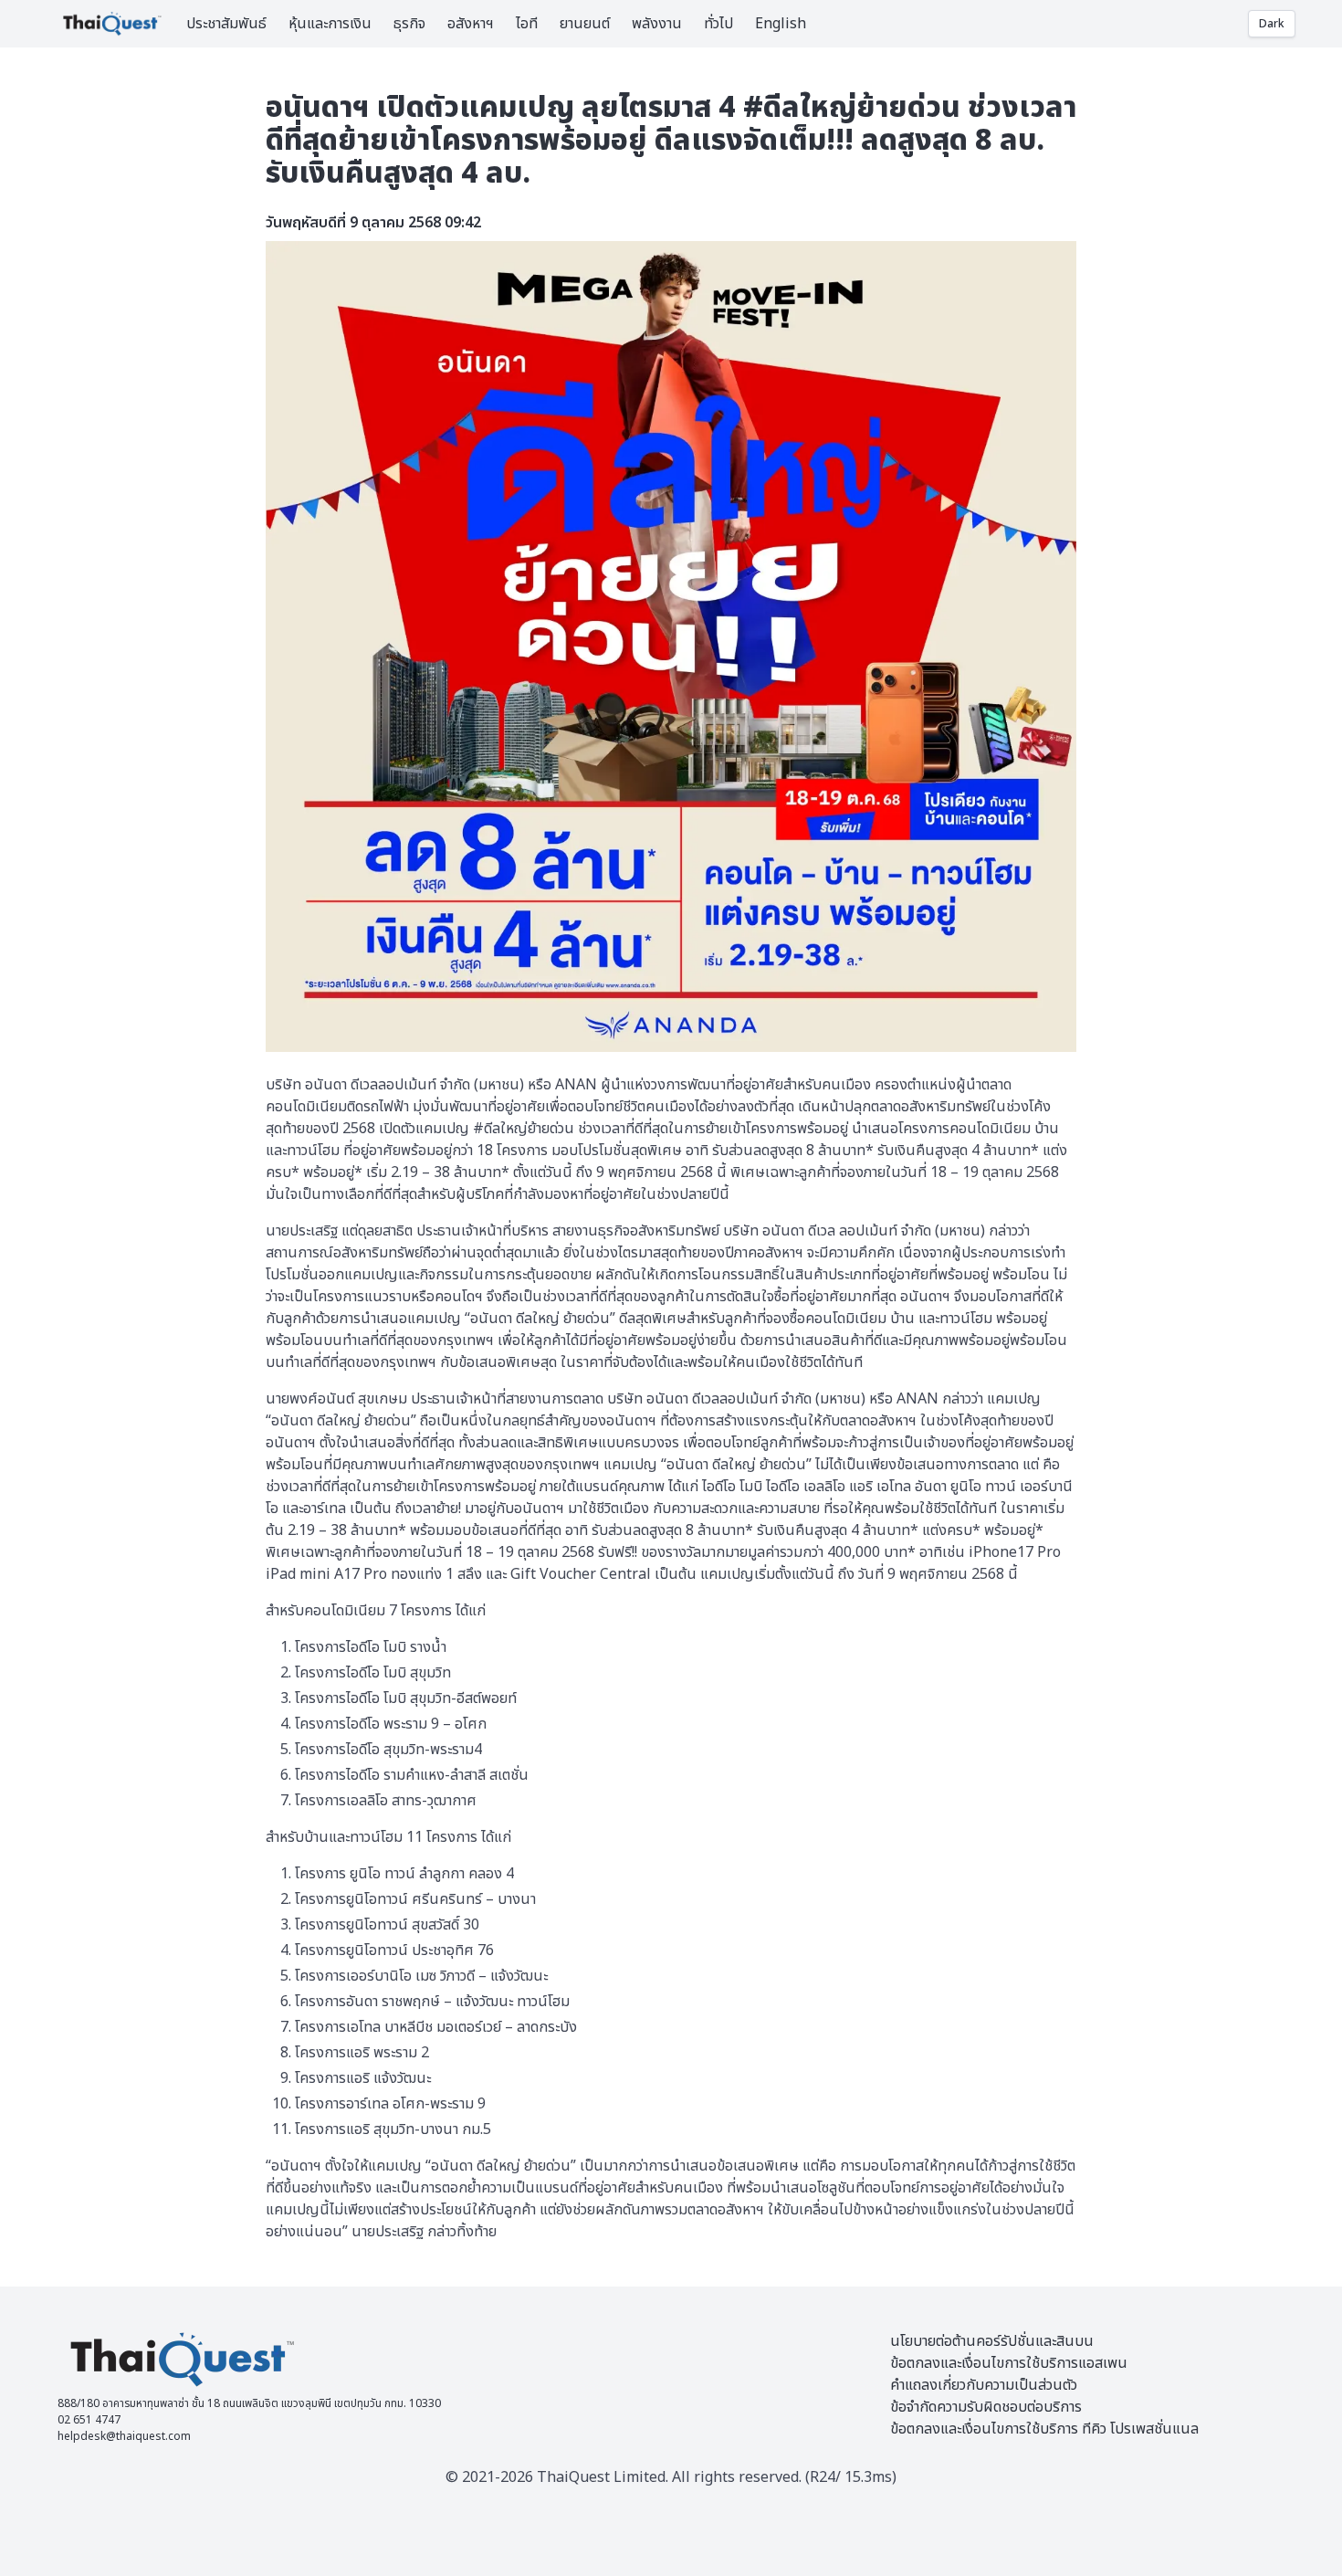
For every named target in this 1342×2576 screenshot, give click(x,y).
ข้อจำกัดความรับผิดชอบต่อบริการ (986, 2407)
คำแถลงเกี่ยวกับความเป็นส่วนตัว (984, 2385)
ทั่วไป (718, 24)
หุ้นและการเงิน (330, 24)
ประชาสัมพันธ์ (226, 24)
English (781, 24)
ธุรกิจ (409, 24)
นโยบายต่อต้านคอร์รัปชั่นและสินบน (992, 2341)
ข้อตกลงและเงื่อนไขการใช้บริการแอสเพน (1009, 2363)
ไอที (527, 24)
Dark (1272, 24)
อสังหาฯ (471, 24)
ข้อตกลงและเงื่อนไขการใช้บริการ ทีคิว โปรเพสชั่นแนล (1044, 2429)
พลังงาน (657, 24)
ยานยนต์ (585, 24)
